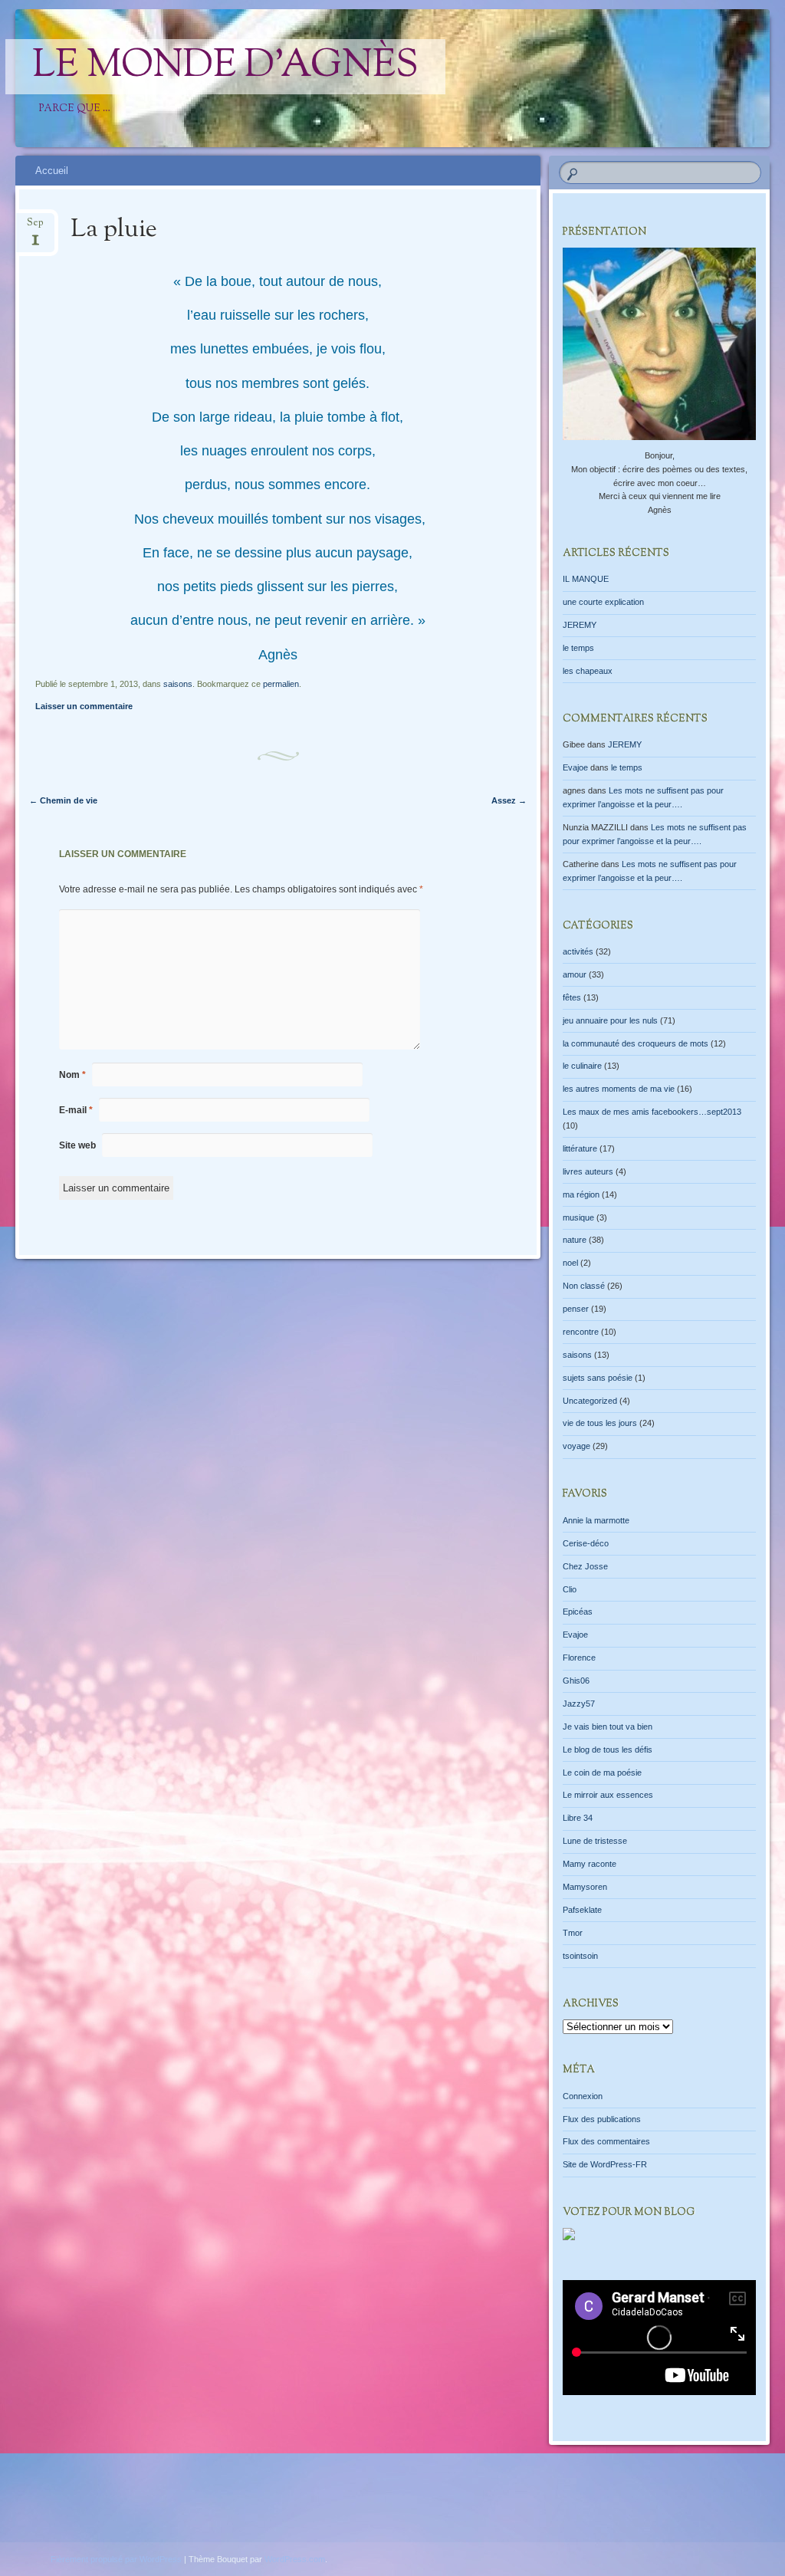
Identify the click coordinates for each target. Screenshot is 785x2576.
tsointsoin (580, 1956)
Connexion (583, 2096)
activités (578, 951)
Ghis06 (576, 1681)
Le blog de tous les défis (608, 1750)
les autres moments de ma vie (619, 1089)
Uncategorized (590, 1401)
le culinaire (582, 1066)
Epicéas (578, 1612)
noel (570, 1263)
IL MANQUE (586, 579)
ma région (581, 1194)
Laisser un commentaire (84, 706)
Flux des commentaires (606, 2141)
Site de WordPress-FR (605, 2164)
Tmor (573, 1933)
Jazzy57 (579, 1704)
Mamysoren (585, 1887)
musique (578, 1217)
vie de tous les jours (600, 1423)
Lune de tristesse (595, 1841)
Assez (509, 800)
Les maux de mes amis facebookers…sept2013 (652, 1112)
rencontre (581, 1332)
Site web (77, 1145)
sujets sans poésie (598, 1378)
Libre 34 (578, 1818)
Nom (72, 1075)
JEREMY (580, 625)
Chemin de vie (63, 800)
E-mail (76, 1110)
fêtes (572, 997)
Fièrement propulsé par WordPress (116, 2559)
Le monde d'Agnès (225, 67)
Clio (570, 1589)
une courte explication (603, 602)
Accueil (52, 171)
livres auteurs (588, 1171)
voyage (576, 1446)
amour (575, 974)
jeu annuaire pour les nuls (610, 1020)
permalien (281, 684)
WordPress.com (295, 2559)
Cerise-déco (586, 1543)
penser (576, 1309)
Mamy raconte (590, 1864)
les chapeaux (588, 671)
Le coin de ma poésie (602, 1773)
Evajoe (575, 767)
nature (575, 1240)
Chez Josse (585, 1566)
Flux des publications (602, 2119)
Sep (35, 227)
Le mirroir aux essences (608, 1795)
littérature (580, 1148)
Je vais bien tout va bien (608, 1727)
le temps (578, 648)
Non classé (584, 1286)
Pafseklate (582, 1910)
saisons (178, 684)
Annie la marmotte (596, 1520)
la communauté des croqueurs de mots (636, 1043)
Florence (579, 1658)
